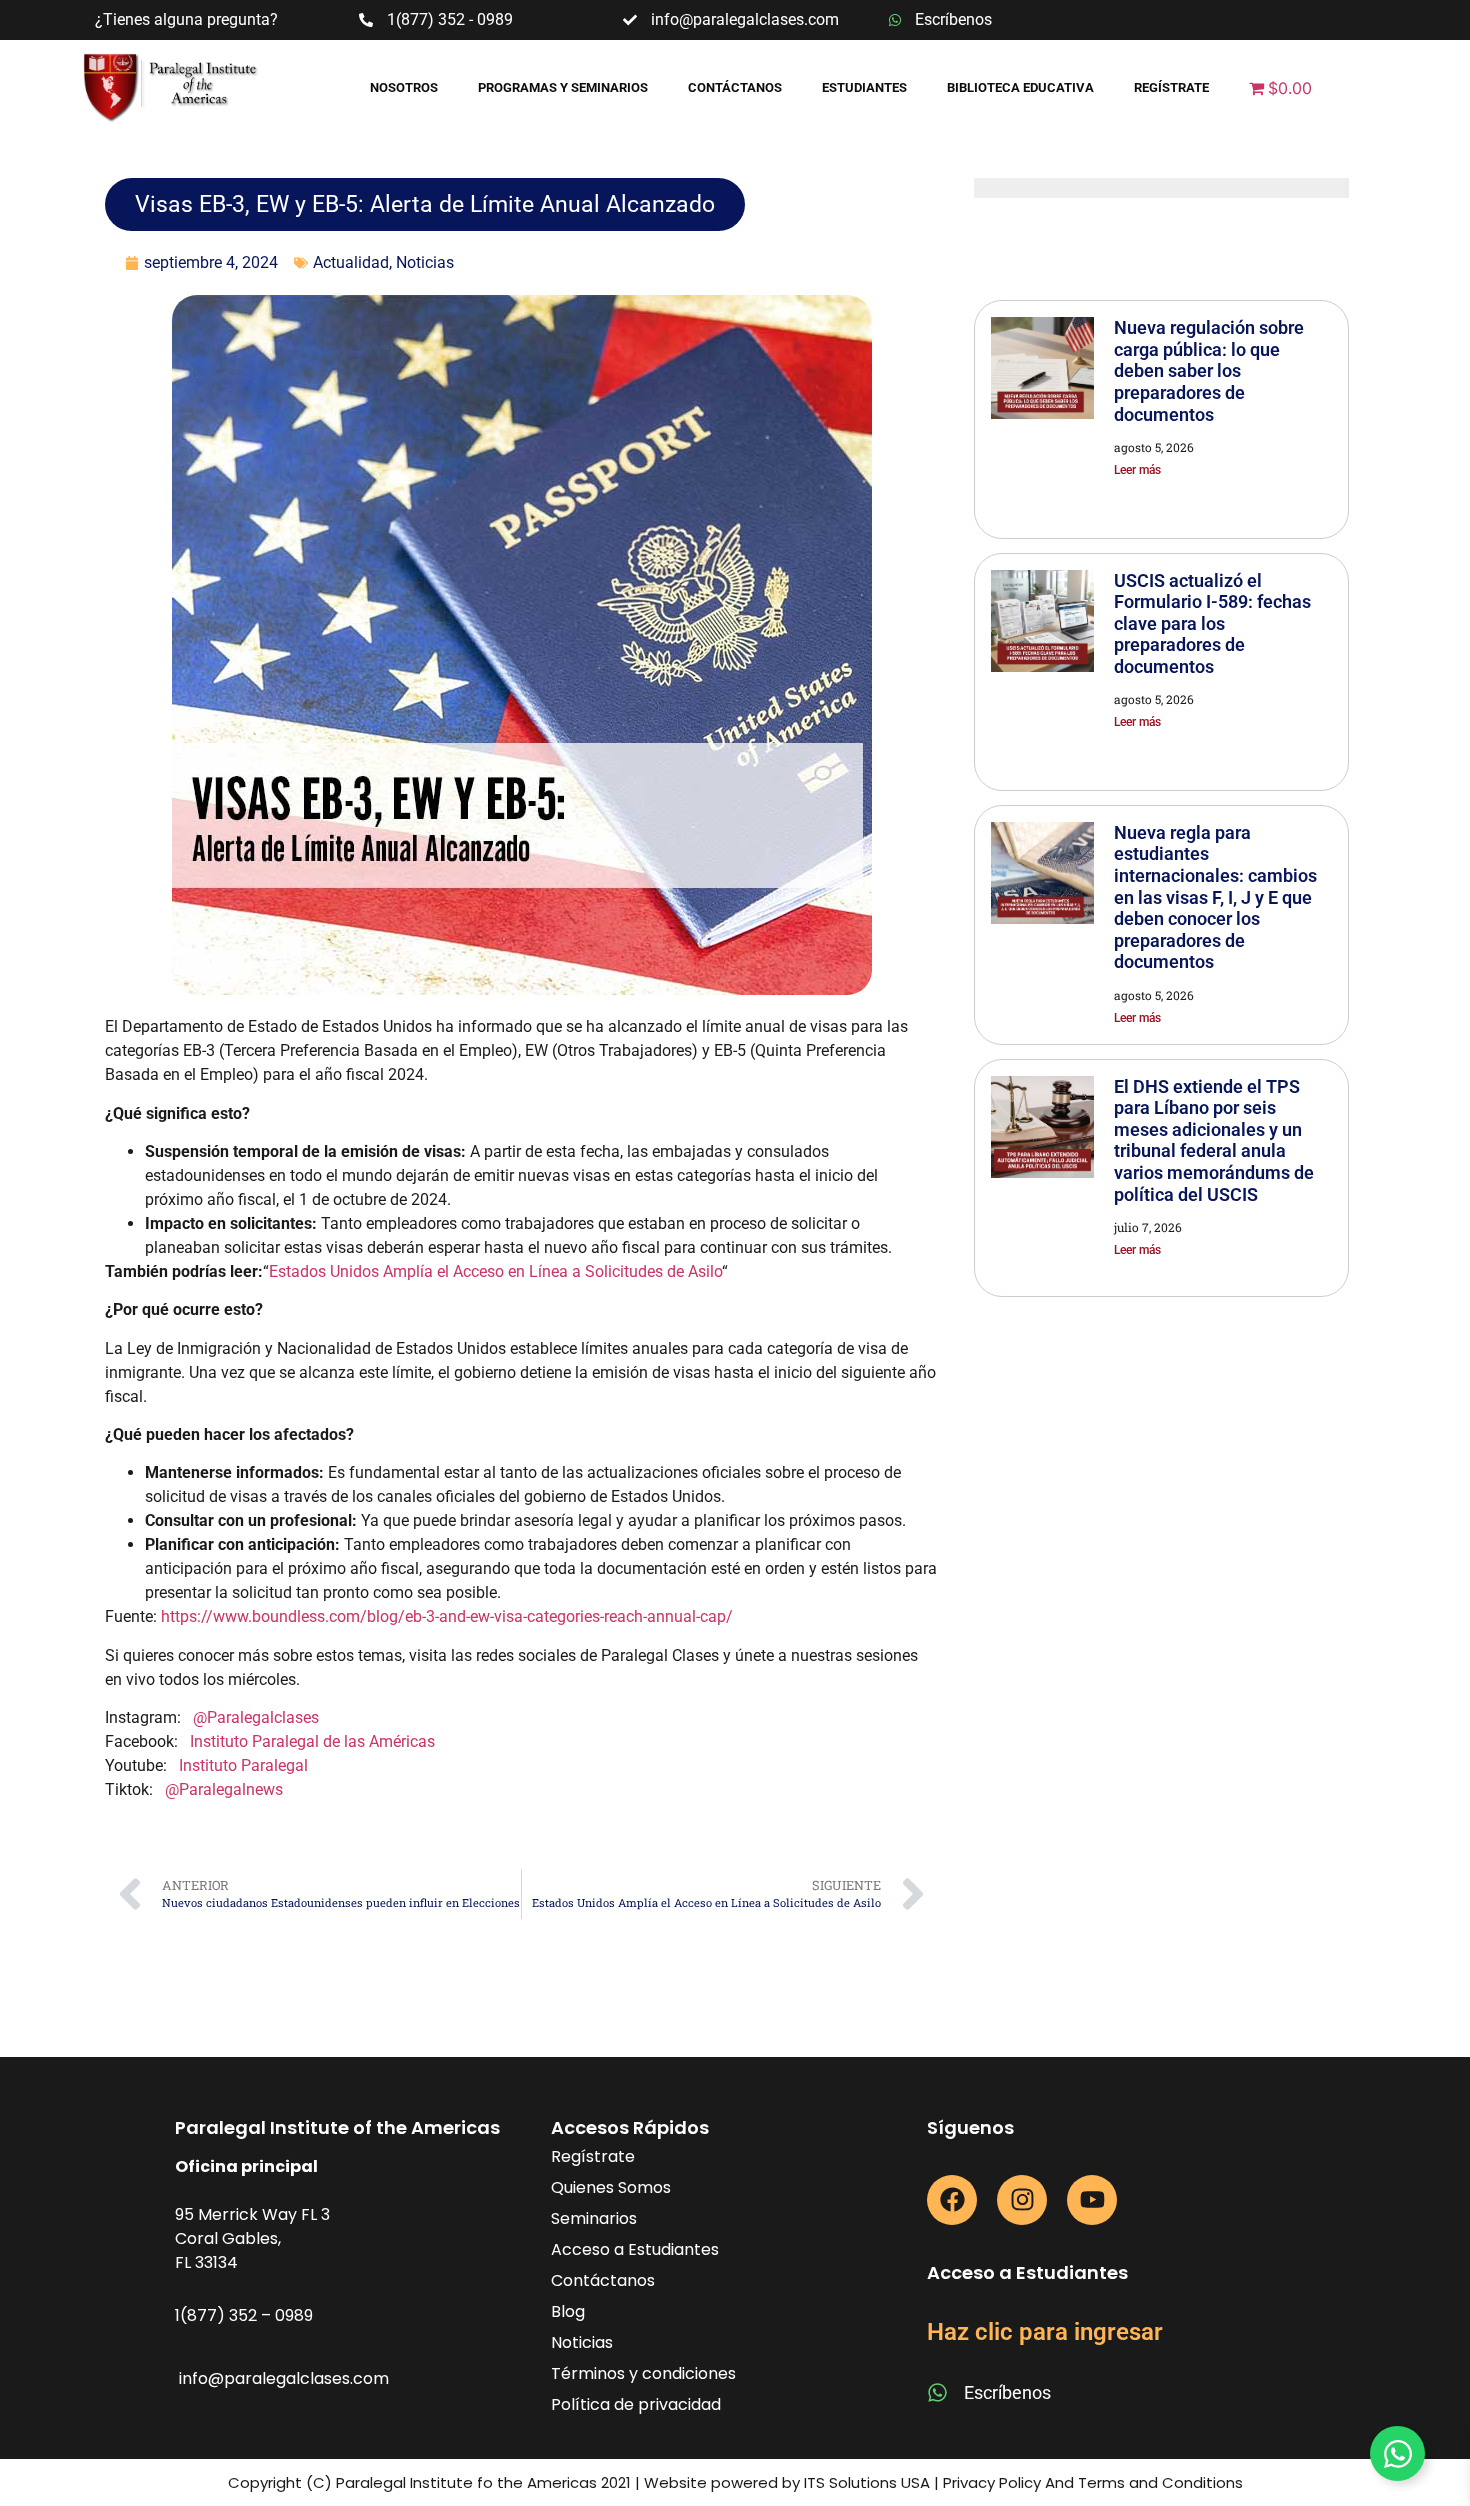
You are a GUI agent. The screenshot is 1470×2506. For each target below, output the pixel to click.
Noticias (425, 262)
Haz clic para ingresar (1045, 2332)
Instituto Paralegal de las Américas (312, 1741)
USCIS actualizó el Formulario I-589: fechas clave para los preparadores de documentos (1212, 623)
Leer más (1137, 470)
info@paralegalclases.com (284, 2378)
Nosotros (404, 87)
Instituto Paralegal (243, 1765)
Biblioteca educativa (1020, 87)
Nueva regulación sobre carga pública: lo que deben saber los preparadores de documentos (1209, 370)
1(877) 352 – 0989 (244, 2315)
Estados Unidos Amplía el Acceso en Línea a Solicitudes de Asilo (495, 1271)
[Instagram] (1022, 2200)
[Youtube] (1092, 2200)
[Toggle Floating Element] (1397, 2453)
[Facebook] (952, 2200)
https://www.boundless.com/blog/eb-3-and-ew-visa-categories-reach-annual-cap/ (447, 1616)
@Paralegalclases (256, 1717)
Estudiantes (864, 87)
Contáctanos (735, 87)
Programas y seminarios (563, 87)
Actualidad (351, 262)
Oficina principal (246, 2166)
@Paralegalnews (224, 1789)
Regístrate (1171, 87)
